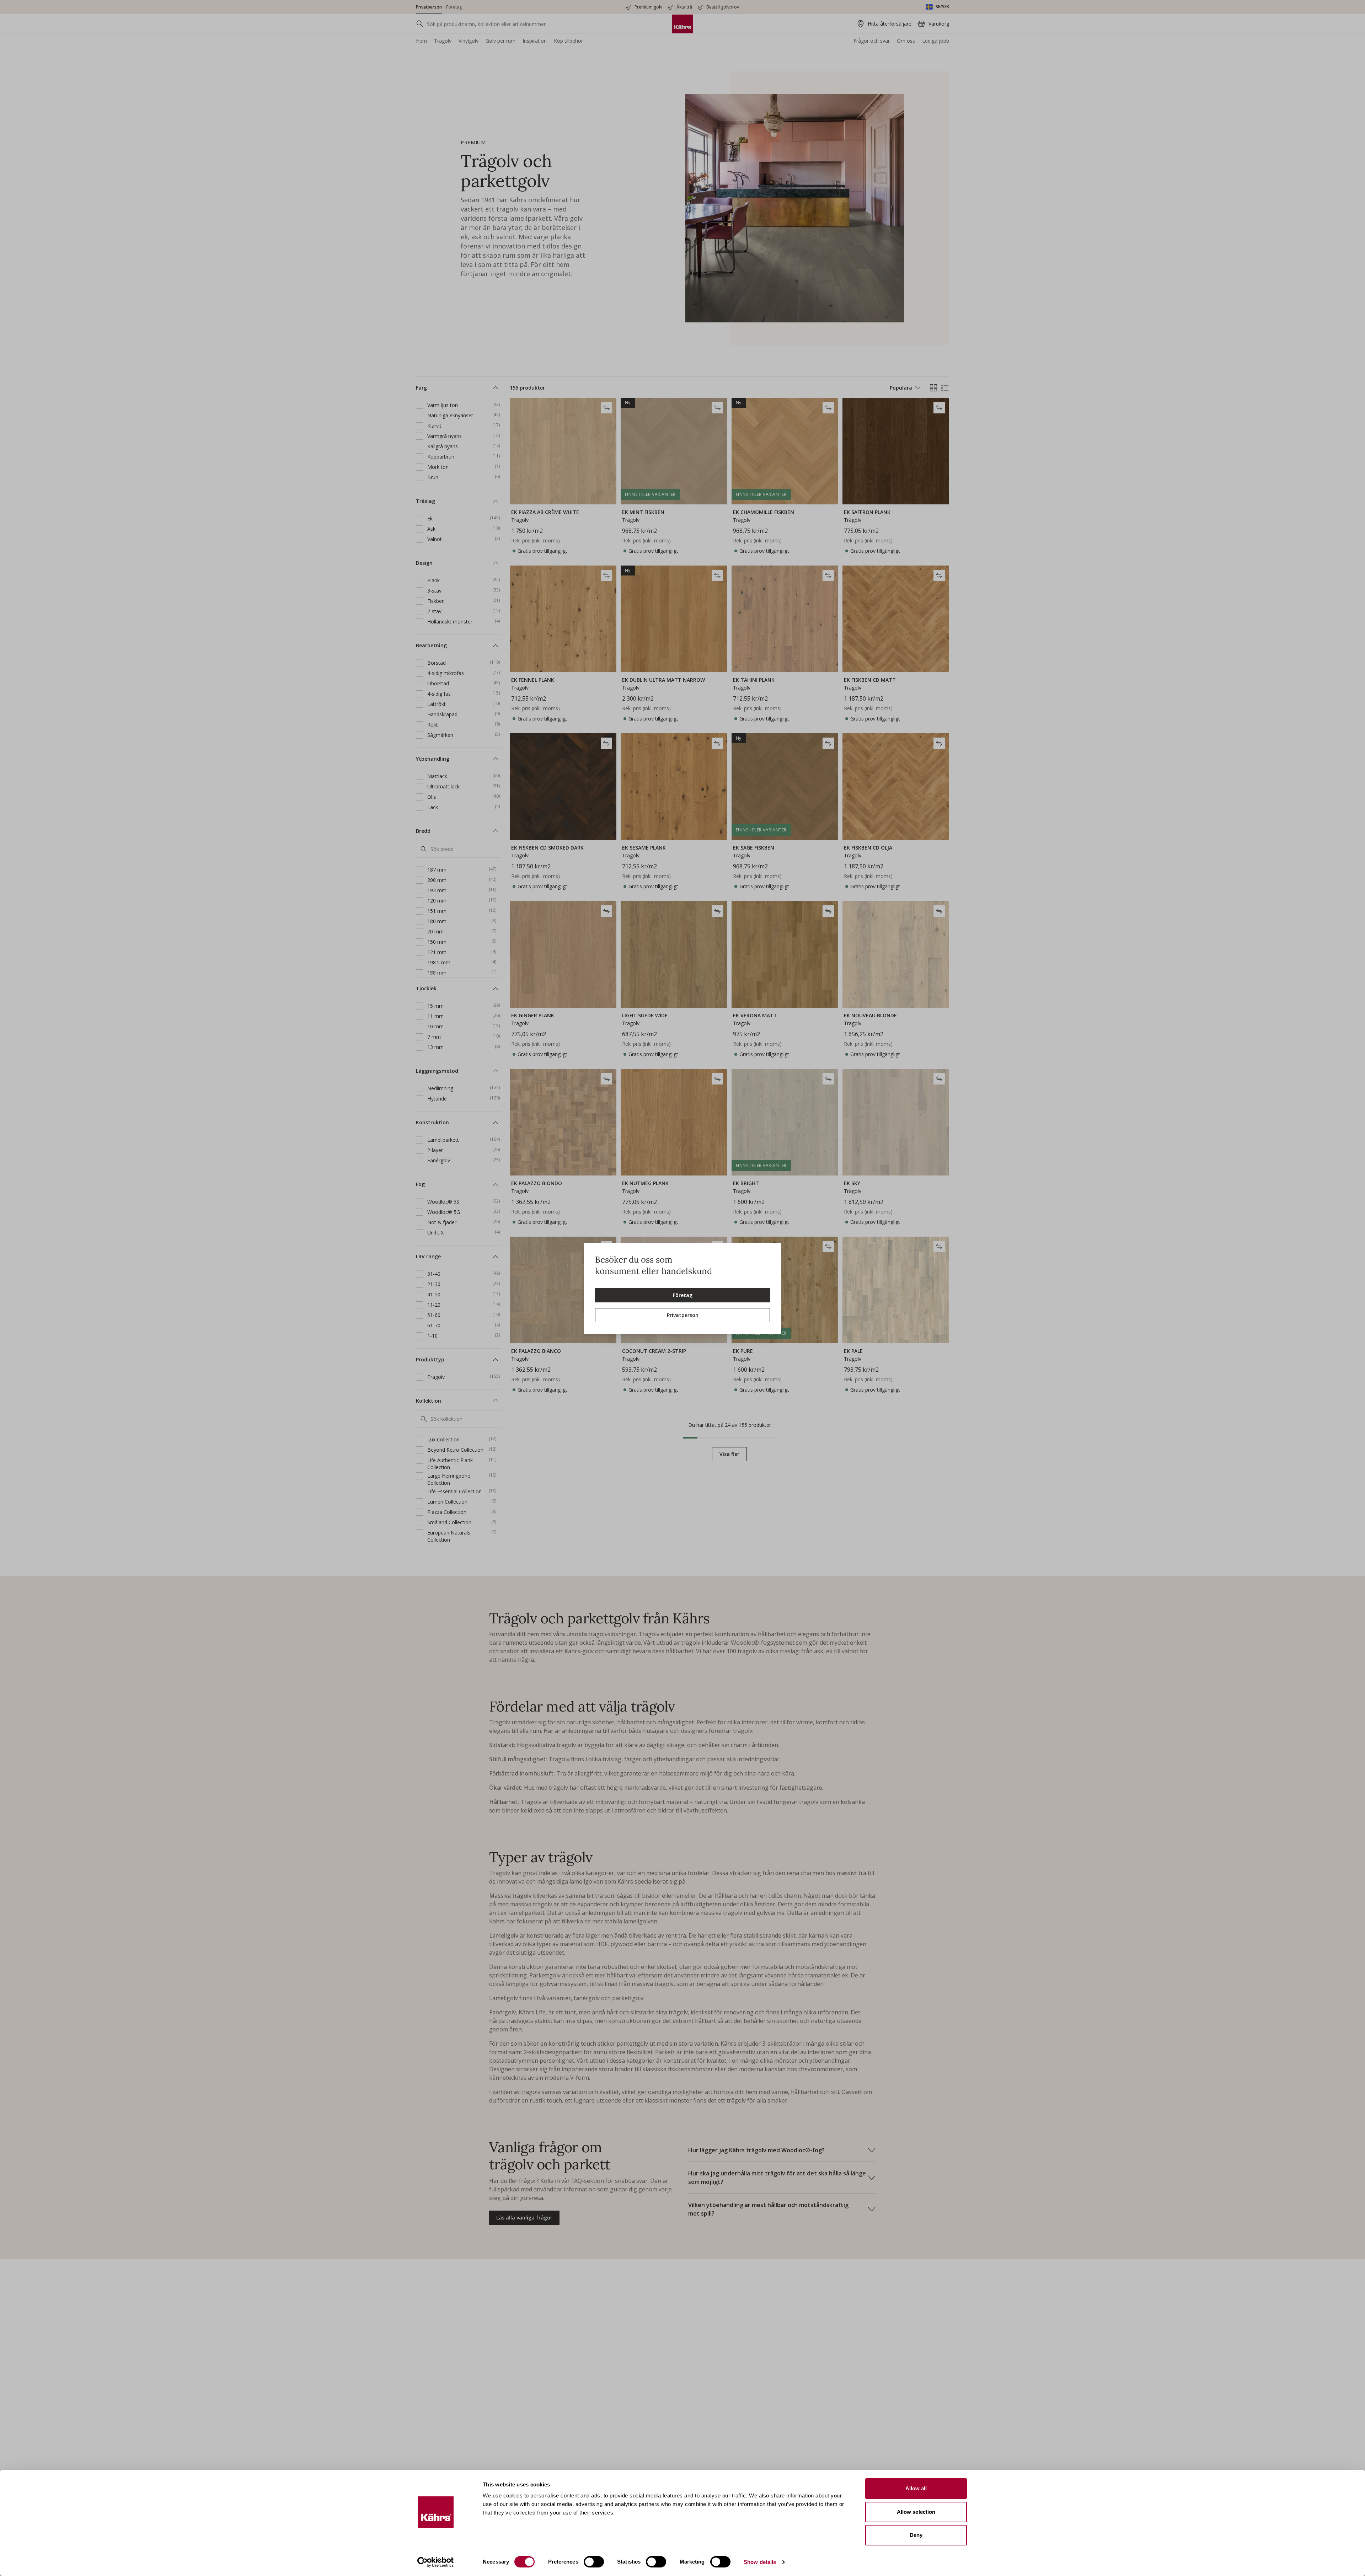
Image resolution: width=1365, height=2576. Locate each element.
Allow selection (916, 2512)
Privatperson (683, 1315)
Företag (683, 1295)
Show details (760, 2562)
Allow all (916, 2488)
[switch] (594, 2562)
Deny (916, 2535)
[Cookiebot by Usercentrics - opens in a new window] (436, 2562)
